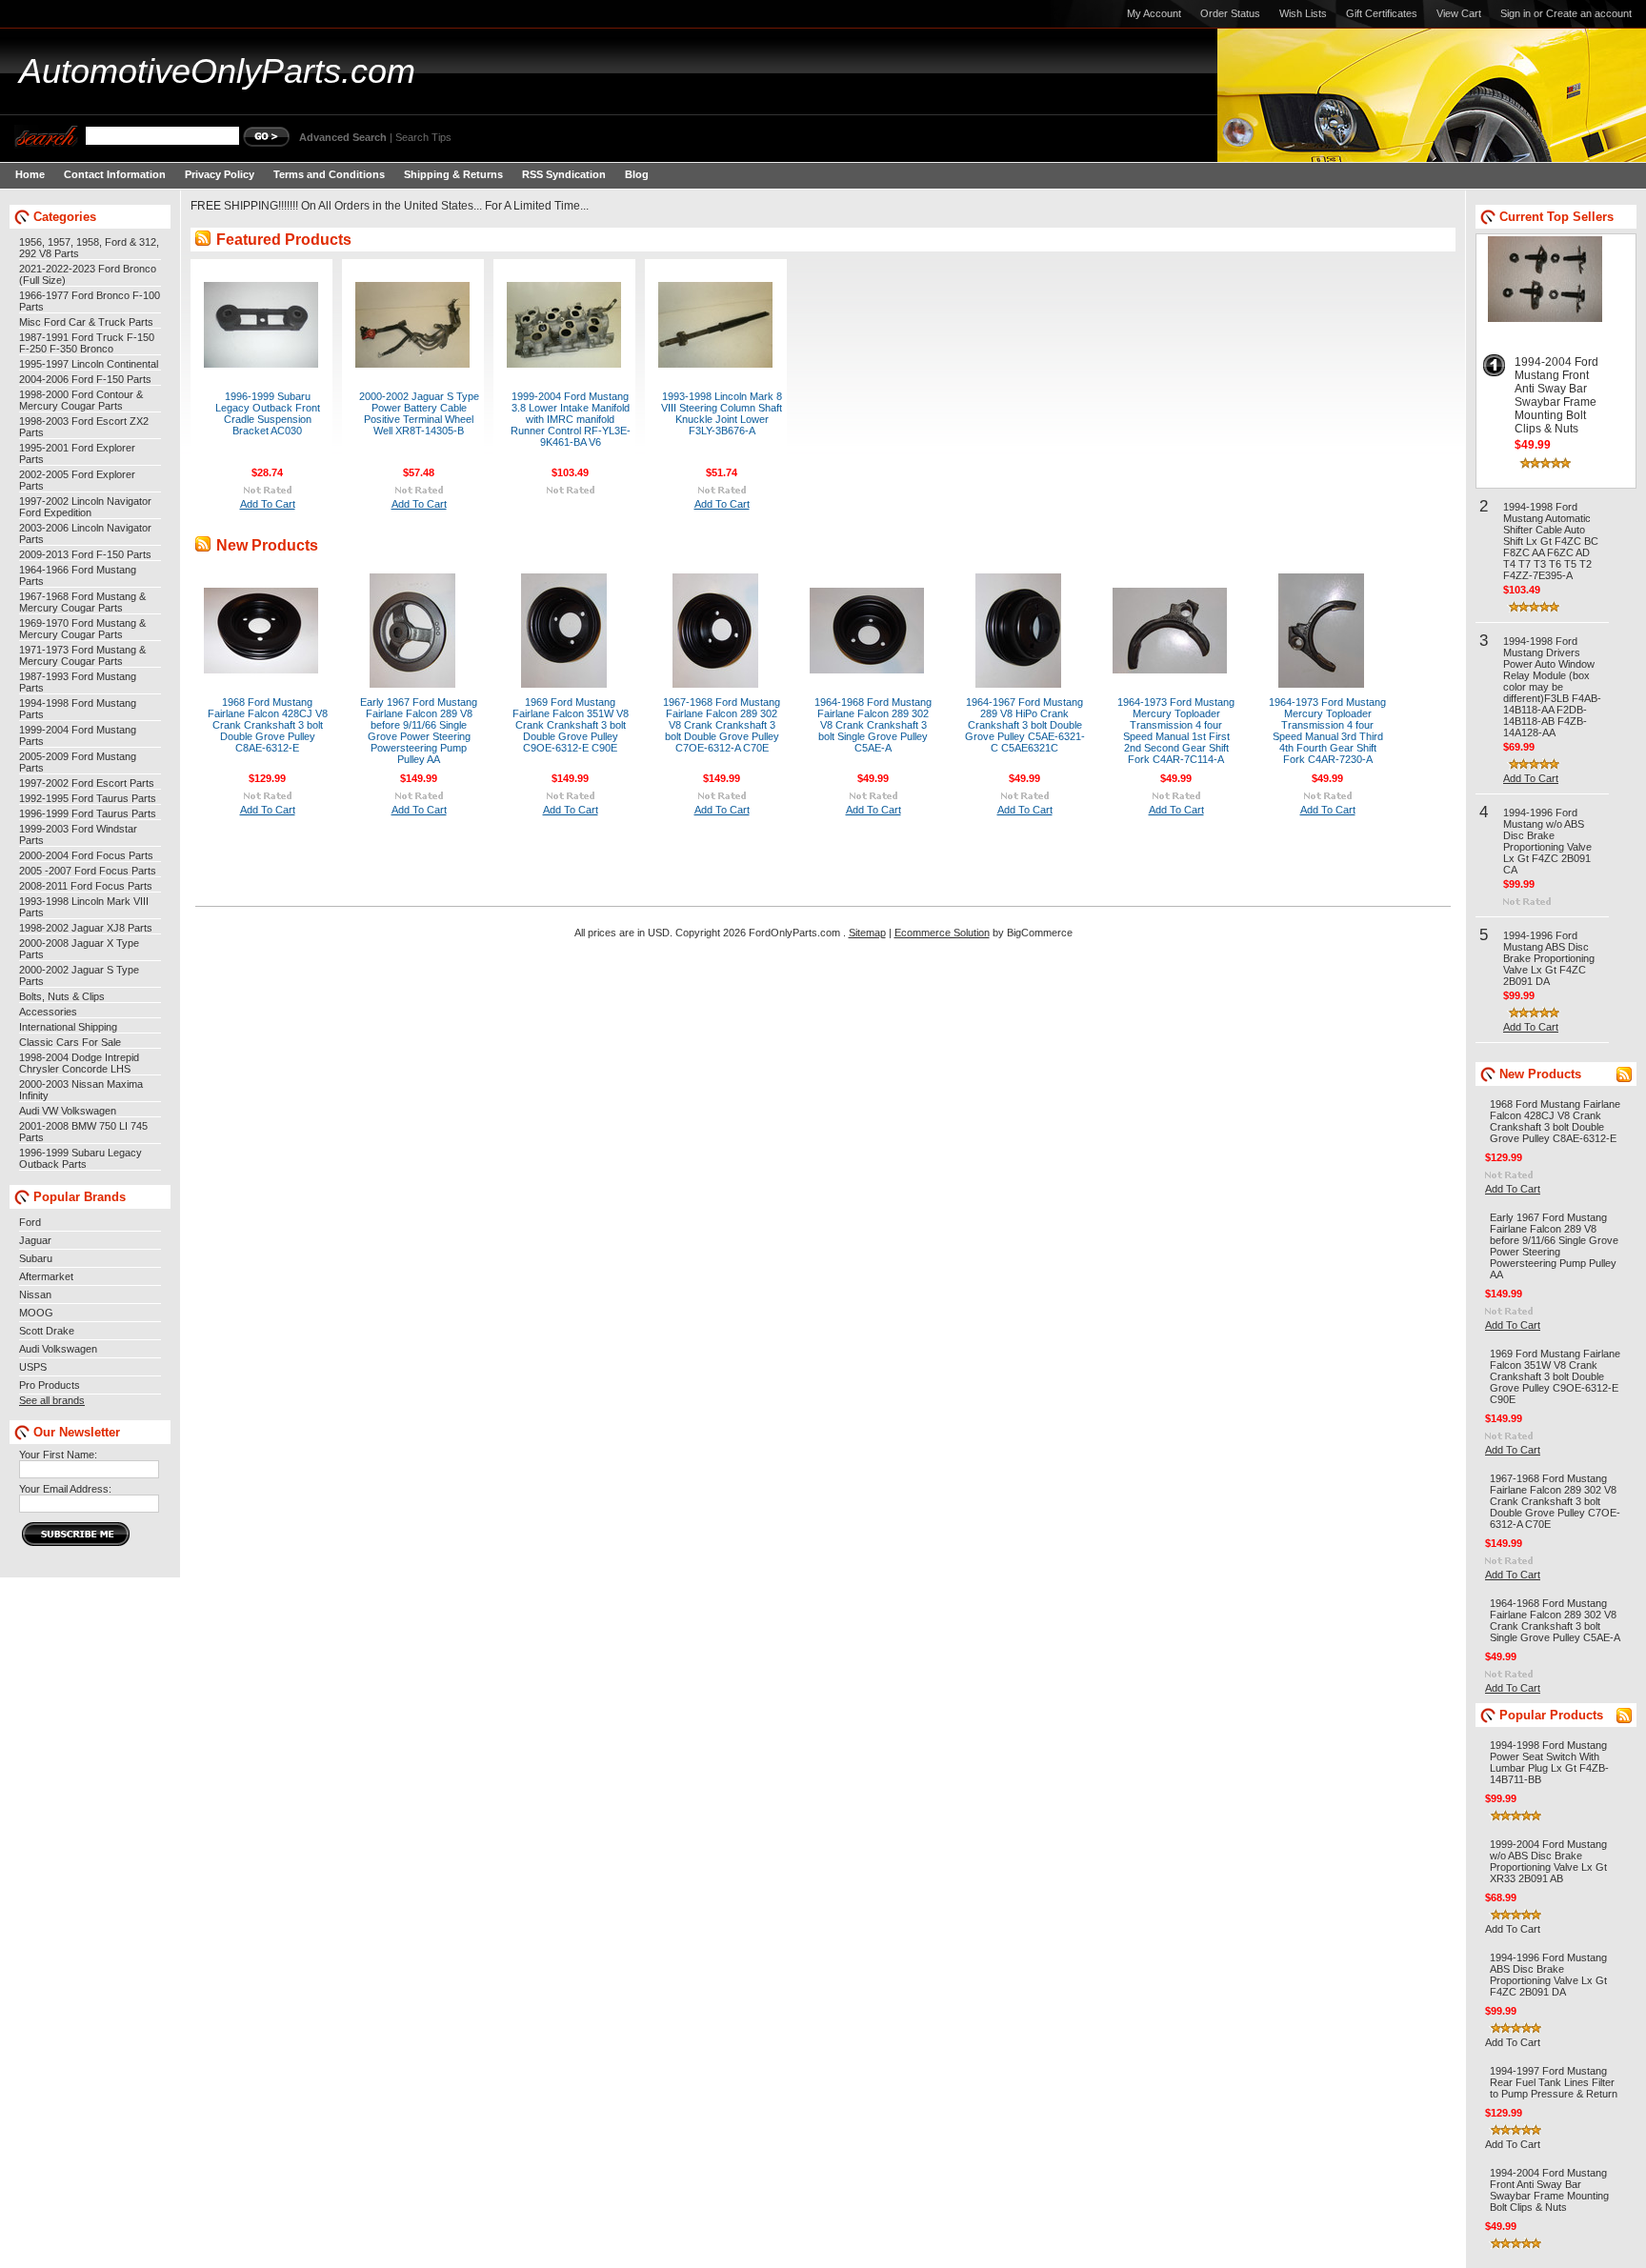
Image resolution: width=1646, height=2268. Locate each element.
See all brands (52, 1400)
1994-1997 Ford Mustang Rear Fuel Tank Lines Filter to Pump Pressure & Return (1554, 2082)
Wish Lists (1303, 13)
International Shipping (68, 1027)
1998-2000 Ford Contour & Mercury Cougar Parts (81, 400)
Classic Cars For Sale (70, 1042)
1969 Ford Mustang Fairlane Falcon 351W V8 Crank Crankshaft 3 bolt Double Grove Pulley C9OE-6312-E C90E (571, 725)
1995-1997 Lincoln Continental (89, 364)
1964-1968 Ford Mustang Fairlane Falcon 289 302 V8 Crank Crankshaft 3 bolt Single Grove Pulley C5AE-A (873, 725)
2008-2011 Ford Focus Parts (86, 886)
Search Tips (423, 137)
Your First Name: (58, 1455)
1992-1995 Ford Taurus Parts (88, 798)
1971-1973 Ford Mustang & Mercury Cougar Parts (82, 655)
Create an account (1589, 13)
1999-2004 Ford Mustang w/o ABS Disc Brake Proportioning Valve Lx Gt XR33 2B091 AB (1548, 1861)
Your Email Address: (65, 1489)
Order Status (1230, 13)
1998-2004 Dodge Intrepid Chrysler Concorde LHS (79, 1063)
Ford (30, 1222)
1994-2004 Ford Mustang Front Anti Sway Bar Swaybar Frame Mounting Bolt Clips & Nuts (1556, 395)
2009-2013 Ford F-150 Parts (85, 554)
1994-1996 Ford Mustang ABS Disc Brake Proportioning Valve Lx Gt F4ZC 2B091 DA (1549, 958)
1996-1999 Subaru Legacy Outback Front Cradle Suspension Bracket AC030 (268, 413)
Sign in (1516, 13)
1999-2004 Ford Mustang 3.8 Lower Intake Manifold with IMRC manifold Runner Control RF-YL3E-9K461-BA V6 (571, 419)
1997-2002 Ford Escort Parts (87, 783)
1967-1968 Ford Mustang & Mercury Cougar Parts (82, 602)
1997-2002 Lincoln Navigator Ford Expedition (85, 507)
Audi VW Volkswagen (68, 1111)
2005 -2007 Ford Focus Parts (88, 871)
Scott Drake (47, 1331)
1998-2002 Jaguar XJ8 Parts (86, 928)
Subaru (36, 1258)
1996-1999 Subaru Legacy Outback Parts (80, 1158)
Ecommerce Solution (942, 933)
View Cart (1459, 13)
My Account (1154, 13)
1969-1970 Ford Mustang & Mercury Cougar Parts (82, 629)
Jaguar (35, 1240)
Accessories (48, 1012)
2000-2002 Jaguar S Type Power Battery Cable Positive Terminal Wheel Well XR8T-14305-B (419, 413)
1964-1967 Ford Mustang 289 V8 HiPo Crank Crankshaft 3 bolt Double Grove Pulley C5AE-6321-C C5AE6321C (1025, 725)
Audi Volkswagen (58, 1349)
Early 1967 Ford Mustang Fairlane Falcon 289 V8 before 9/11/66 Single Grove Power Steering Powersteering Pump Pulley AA (419, 731)
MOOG (36, 1313)
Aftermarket (46, 1276)
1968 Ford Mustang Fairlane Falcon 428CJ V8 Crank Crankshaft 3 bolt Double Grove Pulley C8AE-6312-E (268, 725)
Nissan (35, 1295)
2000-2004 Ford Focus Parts (86, 855)
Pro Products (50, 1385)
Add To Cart (268, 504)
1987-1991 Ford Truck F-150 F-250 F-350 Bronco (87, 343)
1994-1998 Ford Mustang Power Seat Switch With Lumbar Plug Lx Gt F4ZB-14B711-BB (1549, 1762)
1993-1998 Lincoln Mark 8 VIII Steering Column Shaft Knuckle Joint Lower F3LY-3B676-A (722, 413)
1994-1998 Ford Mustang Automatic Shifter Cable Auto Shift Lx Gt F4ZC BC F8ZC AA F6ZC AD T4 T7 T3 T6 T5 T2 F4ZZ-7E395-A (1551, 541)
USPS (33, 1367)
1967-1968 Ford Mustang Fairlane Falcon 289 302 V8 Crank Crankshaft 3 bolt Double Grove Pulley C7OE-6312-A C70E (722, 725)
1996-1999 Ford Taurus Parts (88, 813)
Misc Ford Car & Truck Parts (86, 322)
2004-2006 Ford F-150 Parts (85, 379)
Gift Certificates (1382, 13)
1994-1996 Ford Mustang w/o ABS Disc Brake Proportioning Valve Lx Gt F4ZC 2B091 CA (1547, 841)
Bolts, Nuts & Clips (62, 996)
